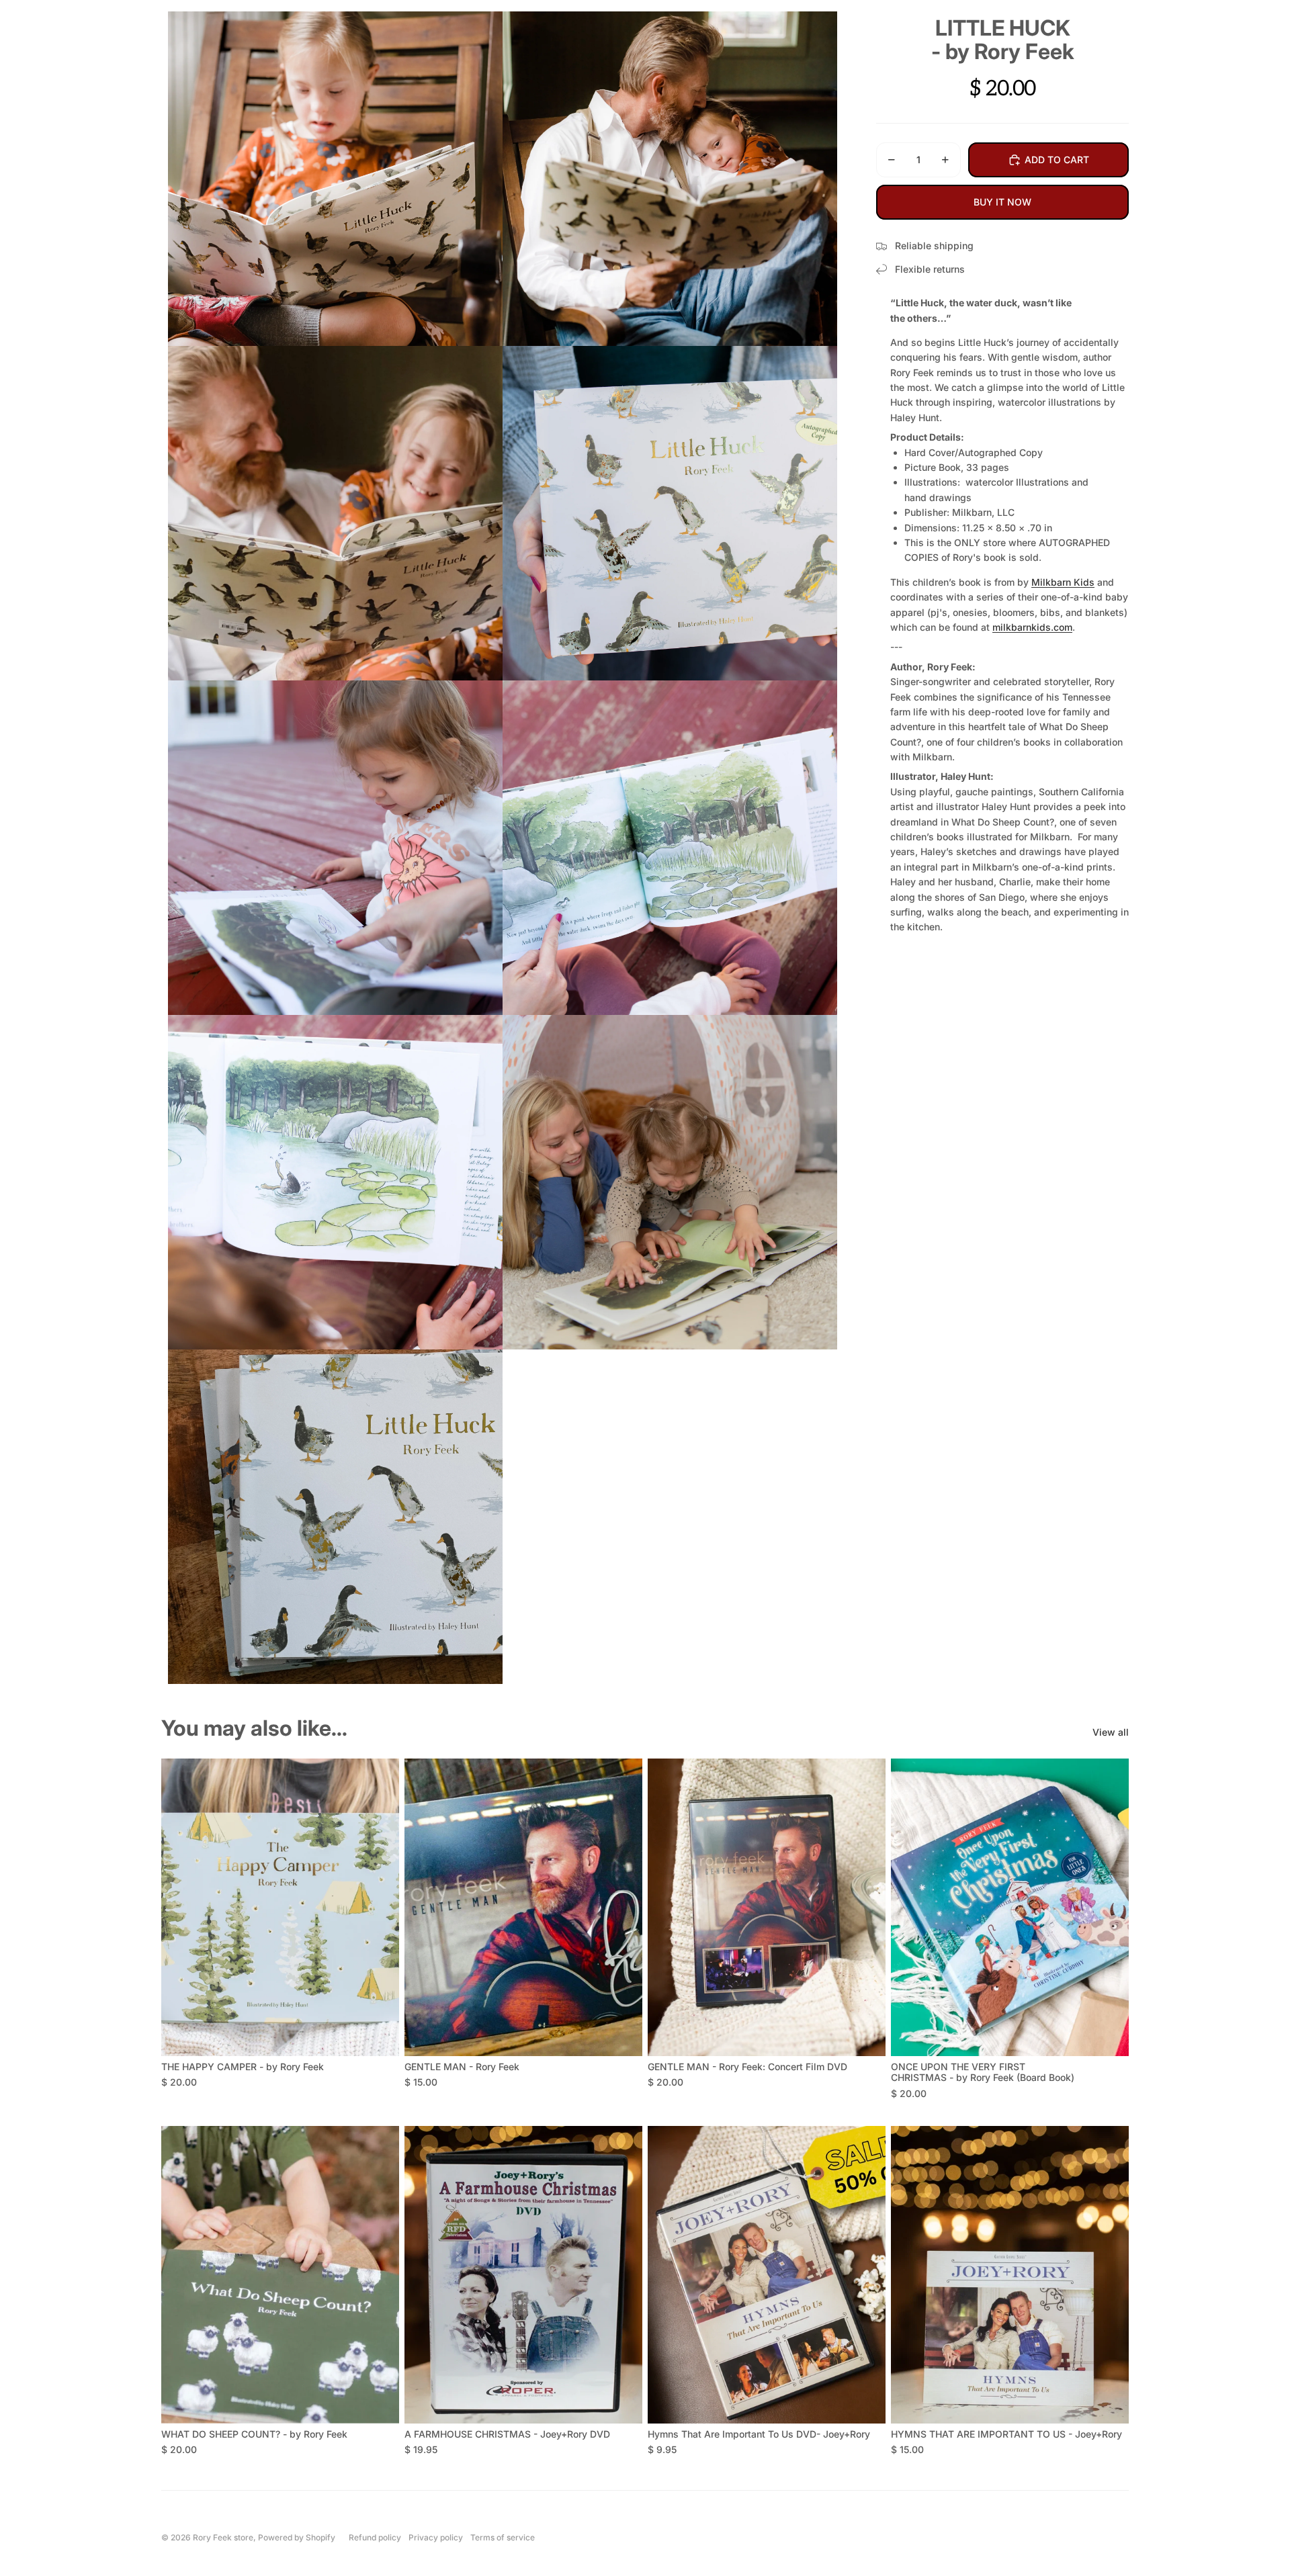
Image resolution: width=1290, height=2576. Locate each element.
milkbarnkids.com (1032, 627)
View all (1111, 1732)
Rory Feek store (223, 2537)
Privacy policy (436, 2537)
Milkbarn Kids (1063, 582)
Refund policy (375, 2537)
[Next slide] (379, 1908)
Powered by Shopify (297, 2537)
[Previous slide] (181, 1908)
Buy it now (1002, 202)
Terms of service (503, 2537)
